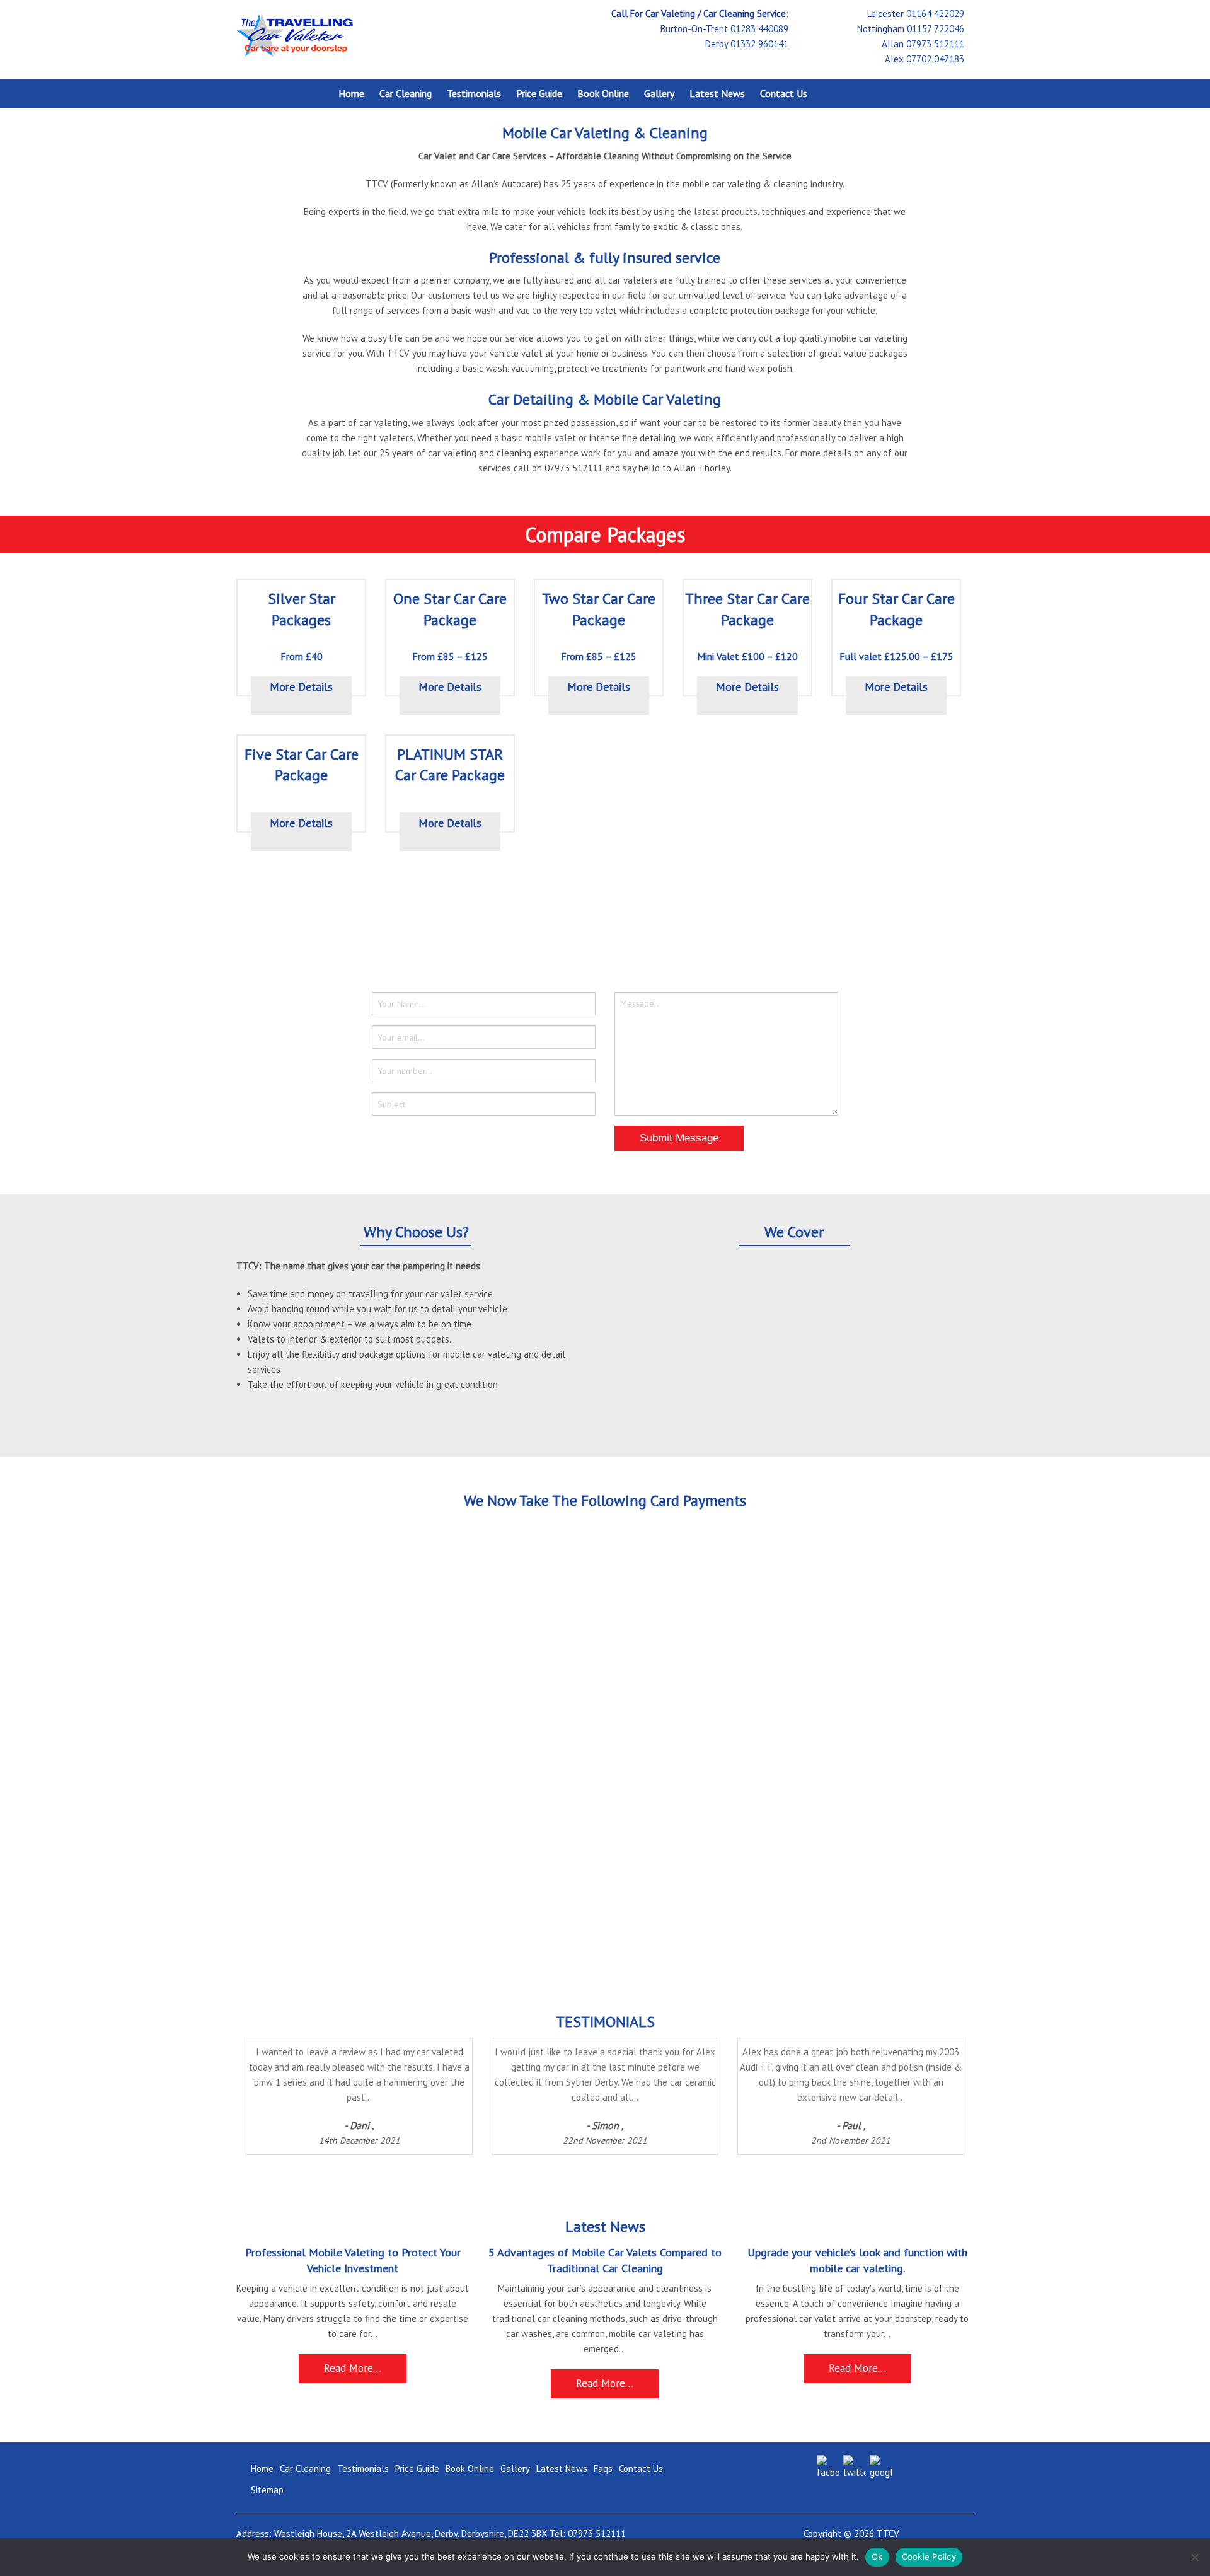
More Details (301, 687)
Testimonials (474, 93)
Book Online (603, 93)
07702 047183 (935, 59)
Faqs (603, 2469)
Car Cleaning (406, 93)
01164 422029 (935, 14)
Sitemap (267, 2490)
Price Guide (539, 93)
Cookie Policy (929, 2556)
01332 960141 (759, 44)
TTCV (888, 2533)
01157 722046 (936, 29)
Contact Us (784, 93)
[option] (400, 2103)
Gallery (659, 93)
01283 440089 (759, 29)
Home (351, 93)
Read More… (353, 2368)
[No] (1194, 2557)
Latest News (717, 93)
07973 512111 (935, 44)
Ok (877, 2556)
